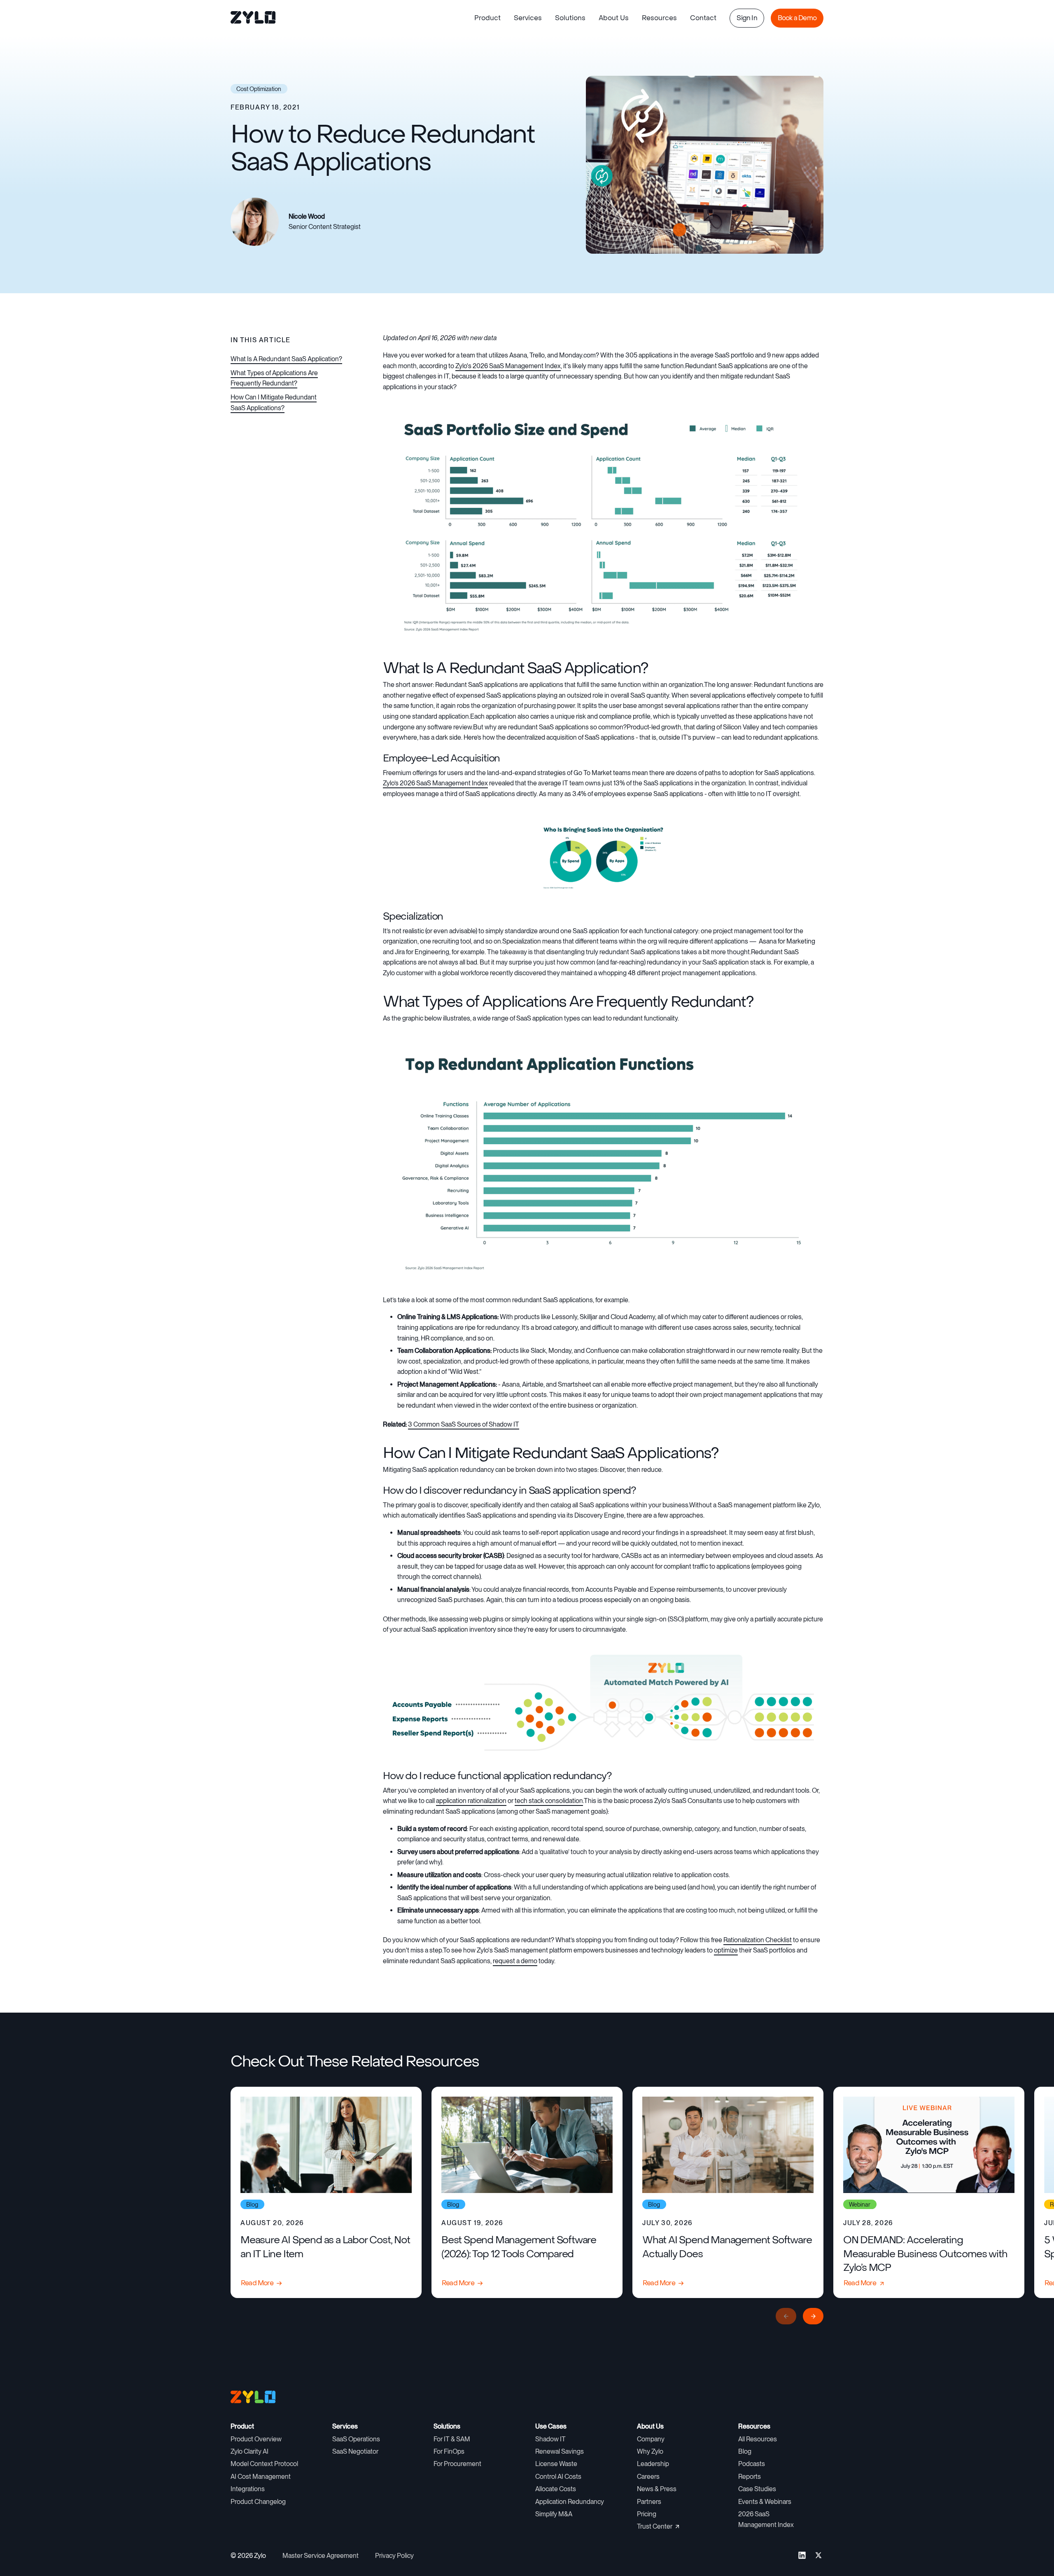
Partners (649, 2502)
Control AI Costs (558, 2477)
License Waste (556, 2464)
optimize (726, 1950)
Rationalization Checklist (758, 1940)
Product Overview (256, 2439)
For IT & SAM (452, 2439)
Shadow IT (550, 2439)
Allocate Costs (556, 2489)
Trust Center (655, 2526)
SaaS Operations (356, 2439)
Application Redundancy (570, 2502)
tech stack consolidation (549, 1801)
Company (651, 2439)
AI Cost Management (261, 2477)
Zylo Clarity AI (250, 2451)
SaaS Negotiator (355, 2451)
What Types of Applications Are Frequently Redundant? (274, 378)
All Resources (758, 2439)
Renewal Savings (560, 2451)
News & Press (657, 2489)
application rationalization (471, 1801)
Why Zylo (650, 2451)
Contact (703, 18)
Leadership (653, 2464)
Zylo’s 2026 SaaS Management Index (435, 783)
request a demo (515, 1961)
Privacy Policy (394, 2556)
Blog (745, 2451)
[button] (487, 18)
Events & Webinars (765, 2502)
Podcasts (752, 2464)
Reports (750, 2477)
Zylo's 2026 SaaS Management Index (508, 366)
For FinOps (449, 2451)
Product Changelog (258, 2502)
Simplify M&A (554, 2514)
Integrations (248, 2489)
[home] (254, 18)
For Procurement (457, 2464)
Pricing (647, 2514)
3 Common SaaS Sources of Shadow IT (464, 1424)
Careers (648, 2477)
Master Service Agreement (321, 2556)
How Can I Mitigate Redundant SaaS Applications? (274, 403)
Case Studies (757, 2489)
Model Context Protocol (264, 2464)
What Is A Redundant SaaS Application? (286, 359)
